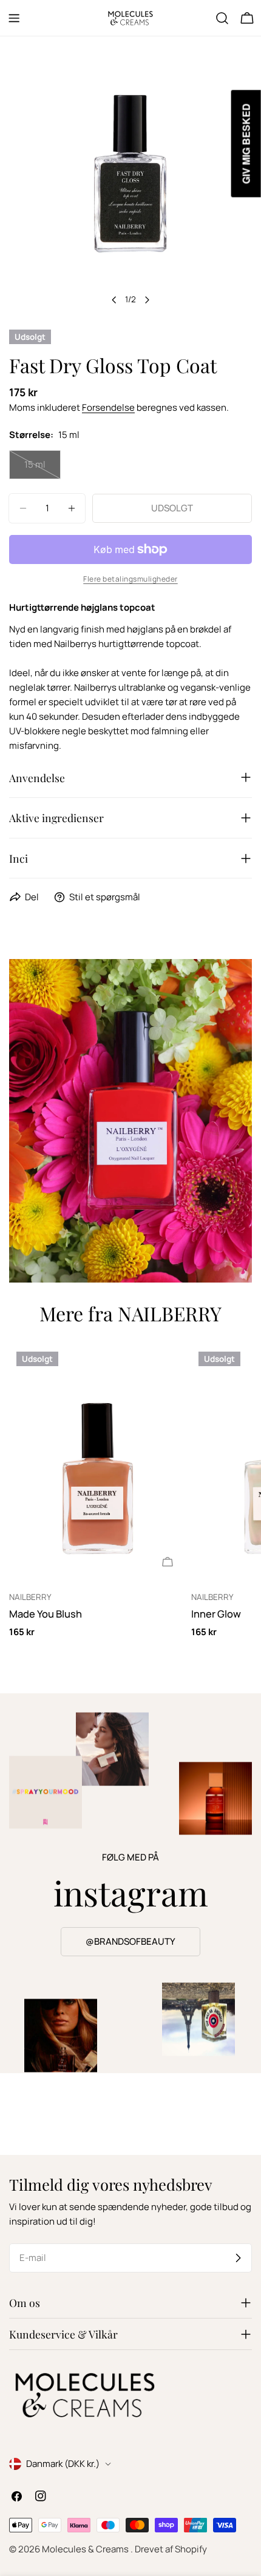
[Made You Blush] (98, 1462)
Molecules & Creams (86, 2549)
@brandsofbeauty (130, 1941)
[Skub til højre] (147, 300)
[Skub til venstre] (114, 300)
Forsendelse (108, 407)
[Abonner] (238, 2258)
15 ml (42, 469)
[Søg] (222, 18)
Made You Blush (46, 1614)
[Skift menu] (14, 18)
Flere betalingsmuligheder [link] (130, 579)
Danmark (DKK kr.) (63, 2464)
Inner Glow (216, 1614)
